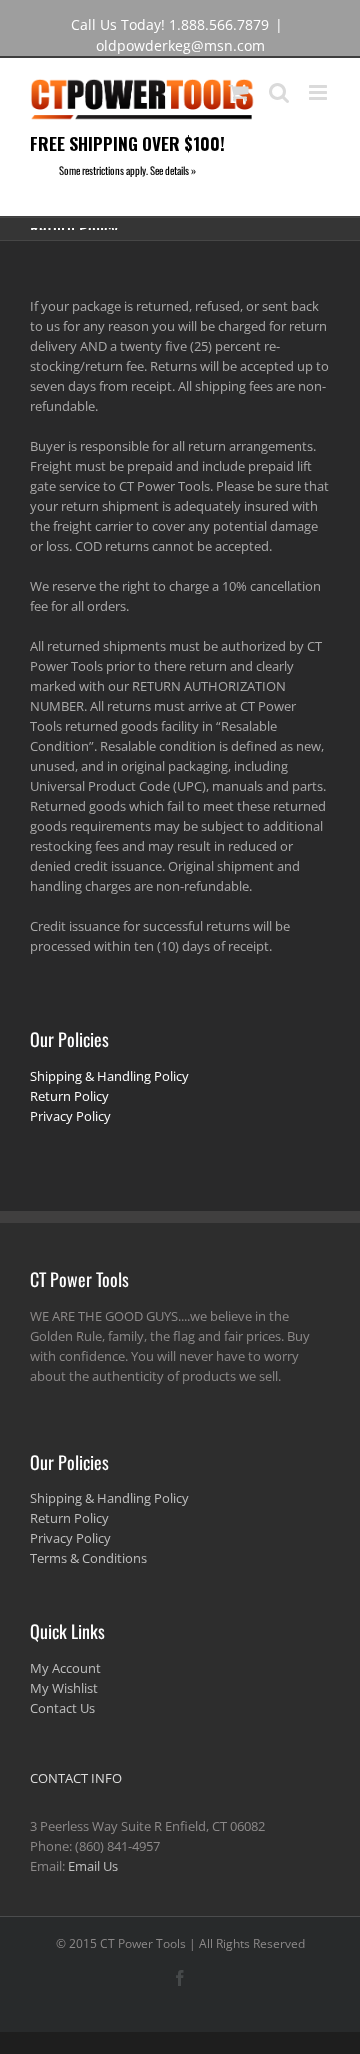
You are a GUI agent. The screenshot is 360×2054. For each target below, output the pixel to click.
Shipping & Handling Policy (109, 1076)
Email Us (93, 1866)
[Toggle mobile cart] (239, 92)
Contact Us (62, 1708)
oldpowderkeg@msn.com (180, 45)
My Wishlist (64, 1688)
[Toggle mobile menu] (319, 92)
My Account (65, 1668)
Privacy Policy (70, 1116)
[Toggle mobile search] (279, 92)
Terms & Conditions (88, 1558)
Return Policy (69, 1096)
